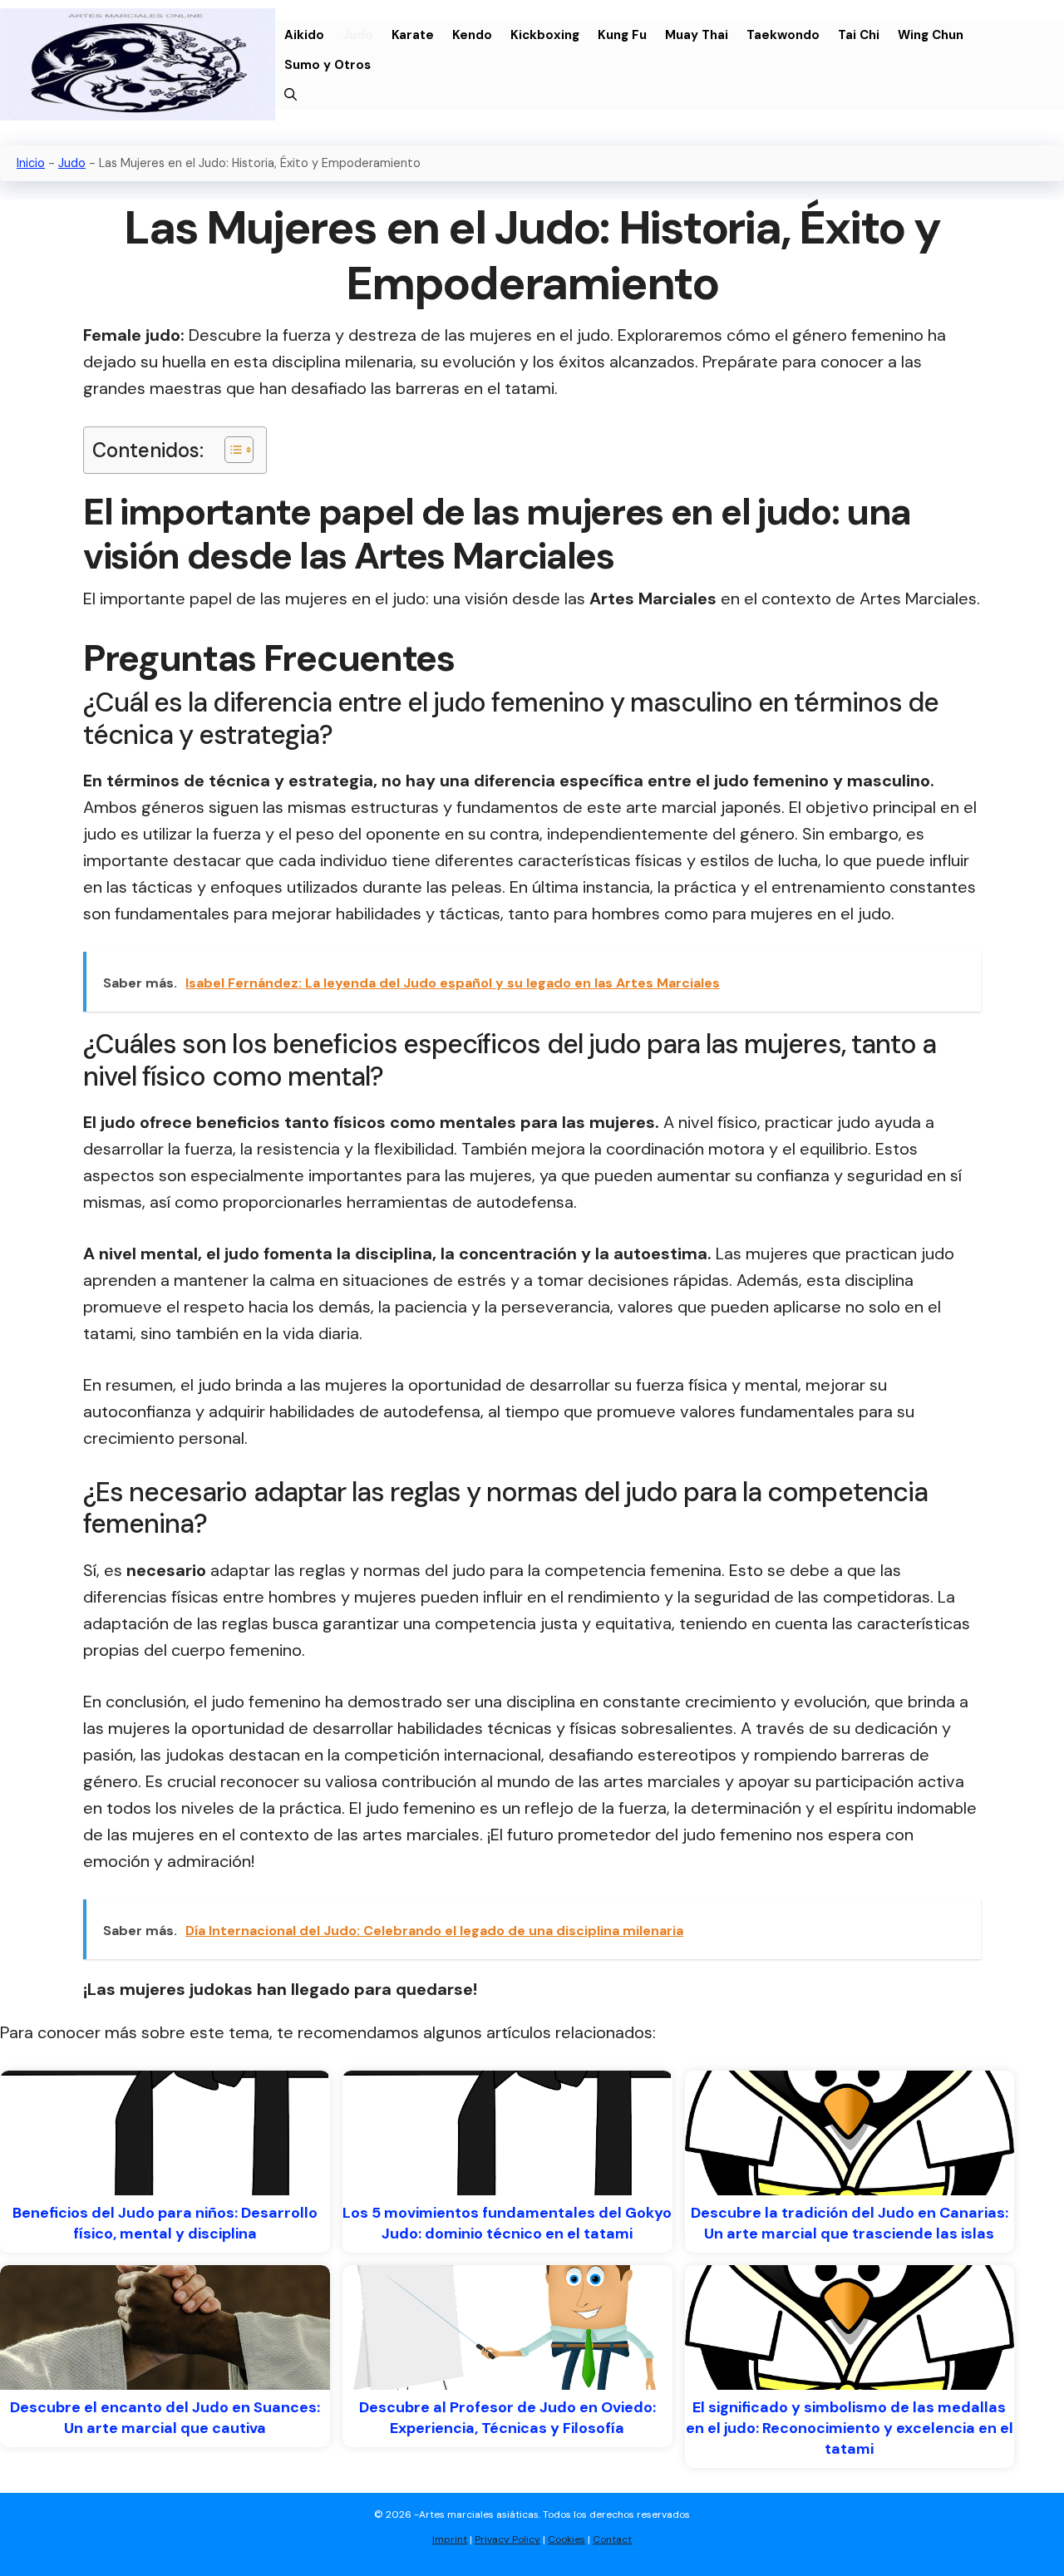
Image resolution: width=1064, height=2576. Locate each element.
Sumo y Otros (328, 65)
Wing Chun (931, 35)
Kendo (472, 35)
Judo (358, 35)
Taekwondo (783, 35)
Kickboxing (545, 35)
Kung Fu (622, 35)
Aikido (304, 35)
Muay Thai (697, 35)
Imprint (450, 2539)
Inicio (31, 163)
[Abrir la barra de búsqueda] (291, 95)
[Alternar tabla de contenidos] (231, 450)
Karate (413, 35)
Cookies (566, 2539)
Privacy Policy (507, 2539)
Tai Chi (859, 35)
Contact (612, 2539)
